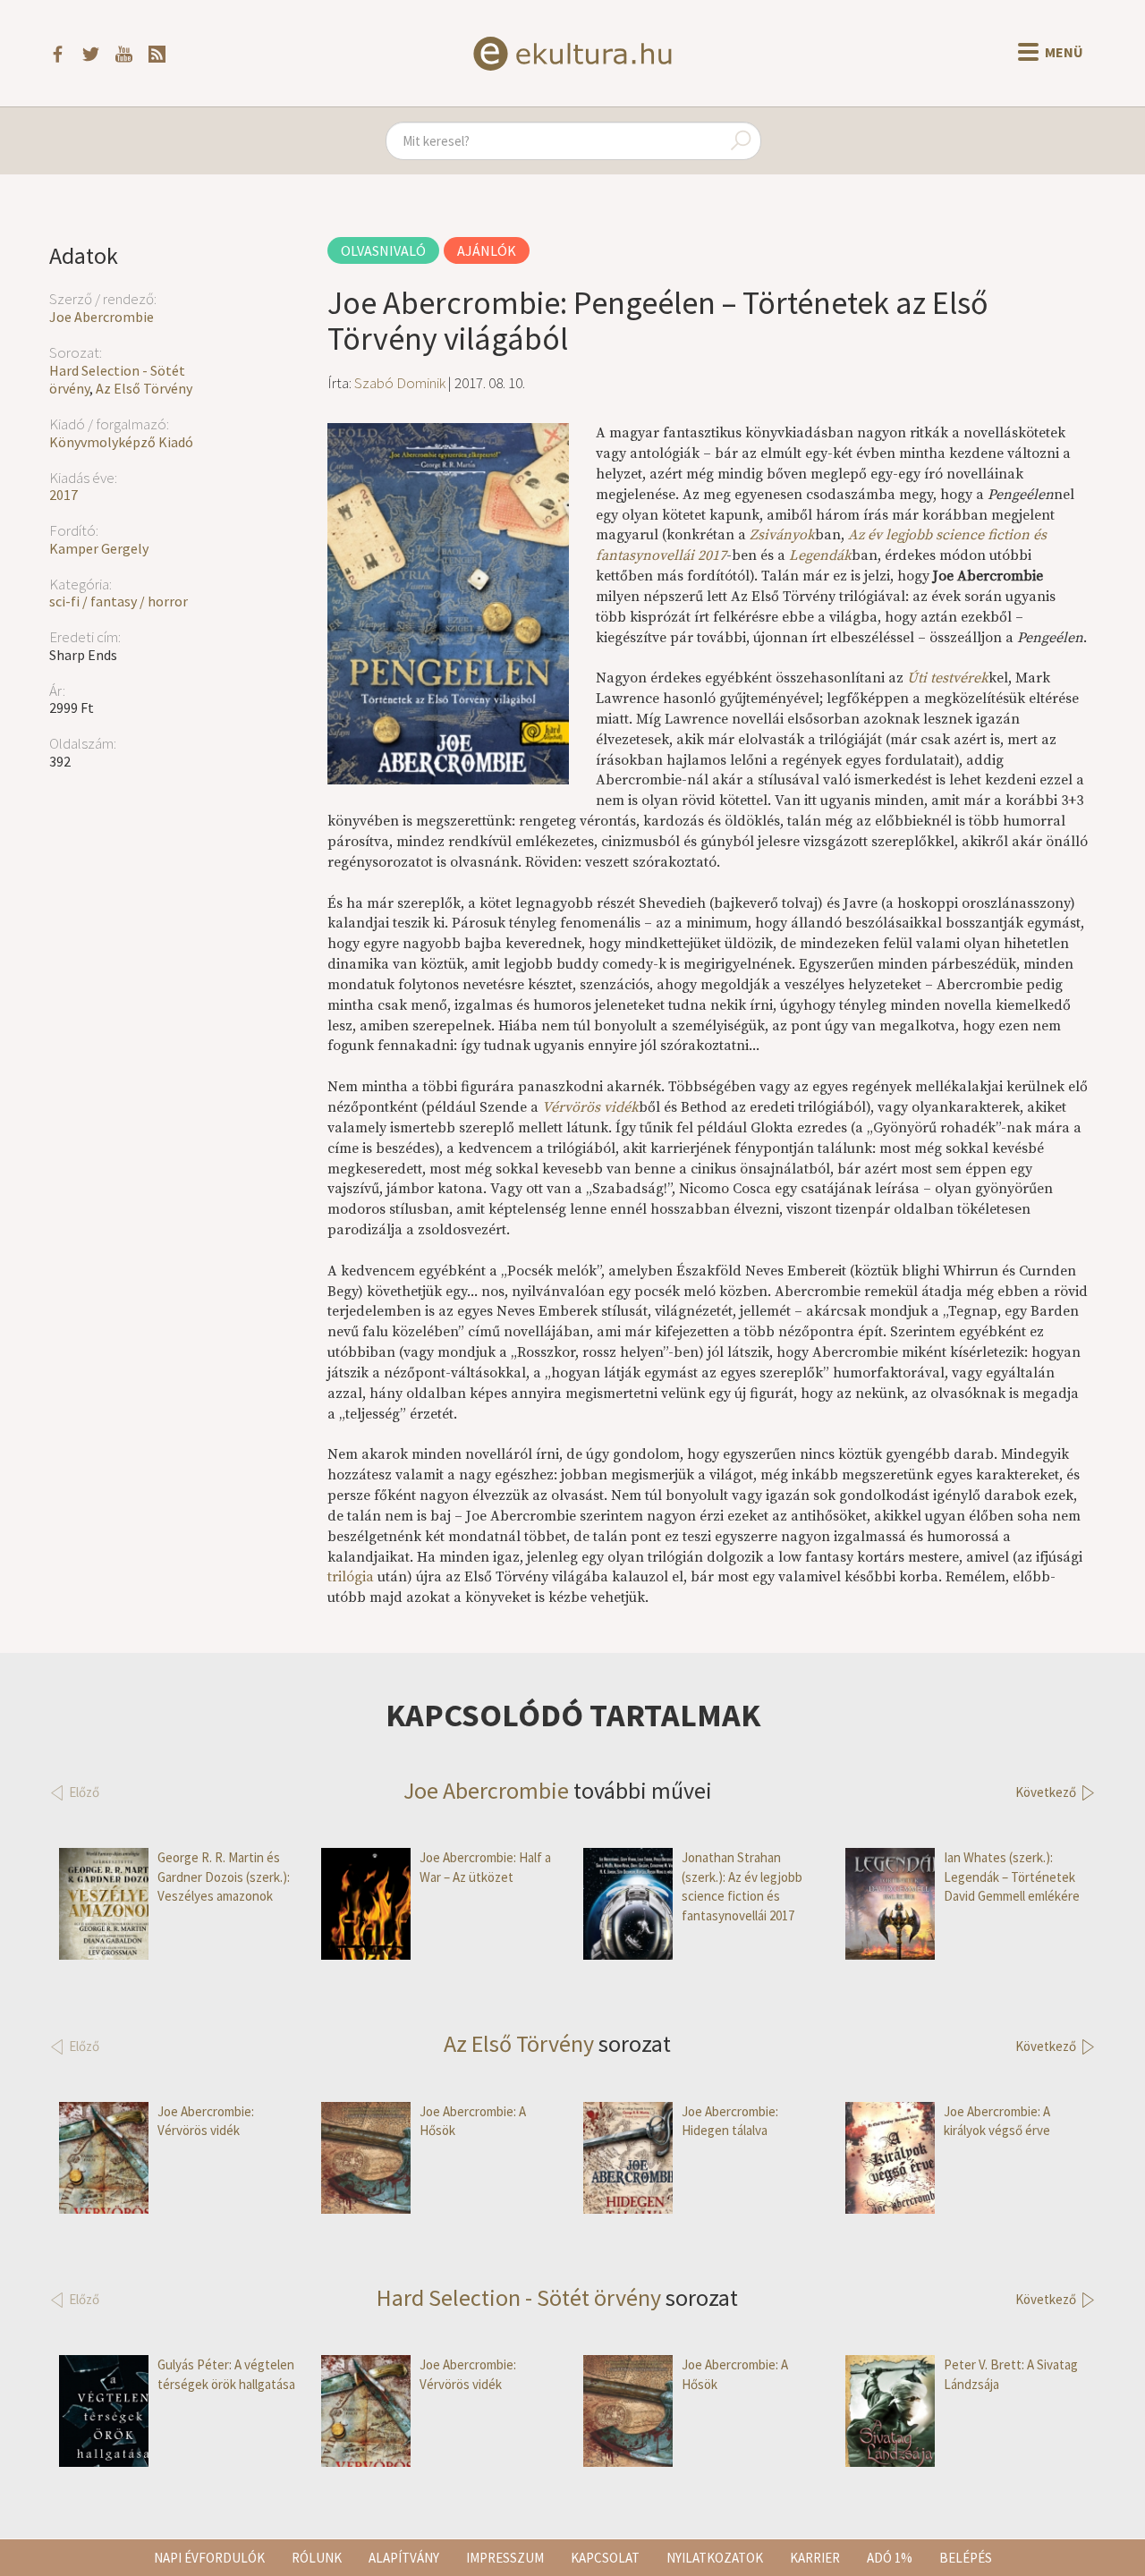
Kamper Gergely (99, 548)
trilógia (351, 1577)
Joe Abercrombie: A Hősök (473, 2121)
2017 (64, 495)
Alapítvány (404, 2558)
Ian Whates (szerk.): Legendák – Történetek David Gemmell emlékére (1012, 1877)
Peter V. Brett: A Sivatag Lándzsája (1011, 2374)
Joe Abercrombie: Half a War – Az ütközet (485, 1867)
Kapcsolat (605, 2558)
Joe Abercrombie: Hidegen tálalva (730, 2121)
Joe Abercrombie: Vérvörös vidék (206, 2121)
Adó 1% (890, 2558)
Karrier (815, 2558)
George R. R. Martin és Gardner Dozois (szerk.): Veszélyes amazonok (224, 1877)
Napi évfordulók (209, 2558)
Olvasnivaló (383, 250)
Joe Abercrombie (102, 317)
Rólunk (317, 2558)
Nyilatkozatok (715, 2558)
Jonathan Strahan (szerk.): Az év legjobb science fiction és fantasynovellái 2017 (742, 1886)
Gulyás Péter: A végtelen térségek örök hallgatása (226, 2374)
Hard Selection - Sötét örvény (519, 2297)
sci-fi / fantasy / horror (119, 601)
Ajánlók (487, 250)
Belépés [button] (966, 2558)
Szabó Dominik (400, 383)
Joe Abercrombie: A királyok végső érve (997, 2121)
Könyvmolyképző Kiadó (121, 442)
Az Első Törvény (144, 388)
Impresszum (505, 2558)
